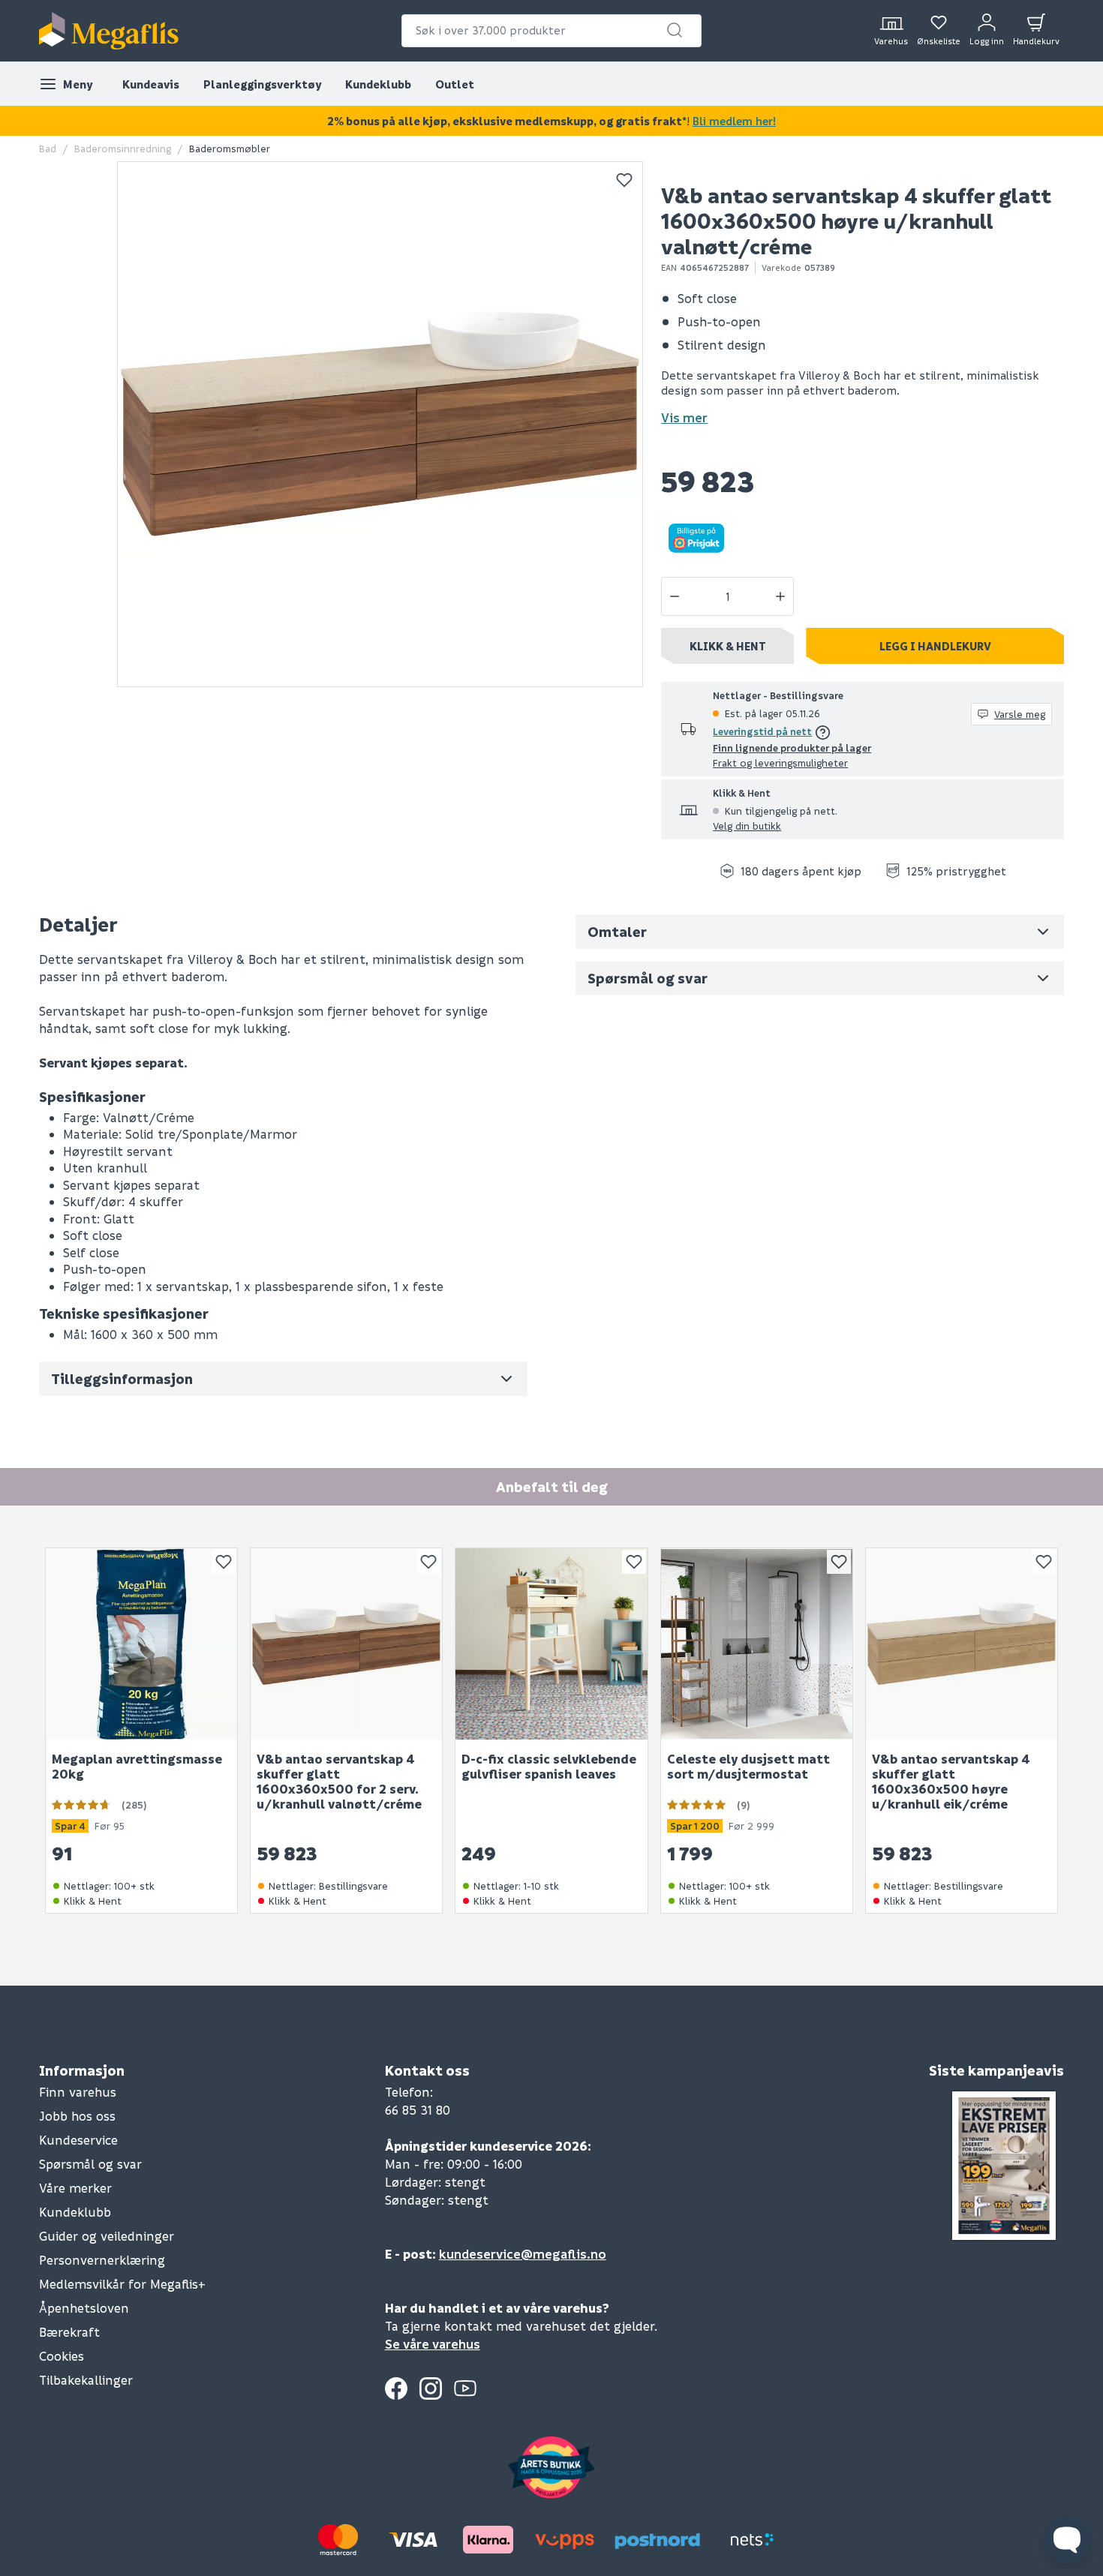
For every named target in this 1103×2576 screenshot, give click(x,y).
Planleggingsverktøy (262, 84)
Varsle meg (1020, 714)
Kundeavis (151, 84)
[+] (780, 596)
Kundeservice (78, 2140)
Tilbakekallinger (86, 2380)
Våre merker (75, 2188)
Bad (48, 148)
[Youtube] (465, 2388)
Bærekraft (69, 2332)
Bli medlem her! (734, 121)
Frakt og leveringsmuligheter (780, 763)
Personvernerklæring (102, 2260)
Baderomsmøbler (230, 148)
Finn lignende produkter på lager (792, 748)
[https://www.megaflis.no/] (109, 31)
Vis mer (684, 417)
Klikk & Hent (728, 646)
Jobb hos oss (77, 2116)
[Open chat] (1067, 2540)
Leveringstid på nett (762, 731)
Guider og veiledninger (107, 2236)
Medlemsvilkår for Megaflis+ (122, 2284)
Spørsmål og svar (90, 2164)
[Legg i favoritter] (624, 180)
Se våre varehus (433, 2344)
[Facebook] (396, 2388)
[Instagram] (431, 2388)
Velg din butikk (747, 826)
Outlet (455, 84)
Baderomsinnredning (123, 148)
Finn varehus (78, 2092)
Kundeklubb (378, 84)
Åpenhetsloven (84, 2308)
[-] (675, 596)
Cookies (62, 2356)
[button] (675, 30)
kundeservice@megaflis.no (523, 2254)
